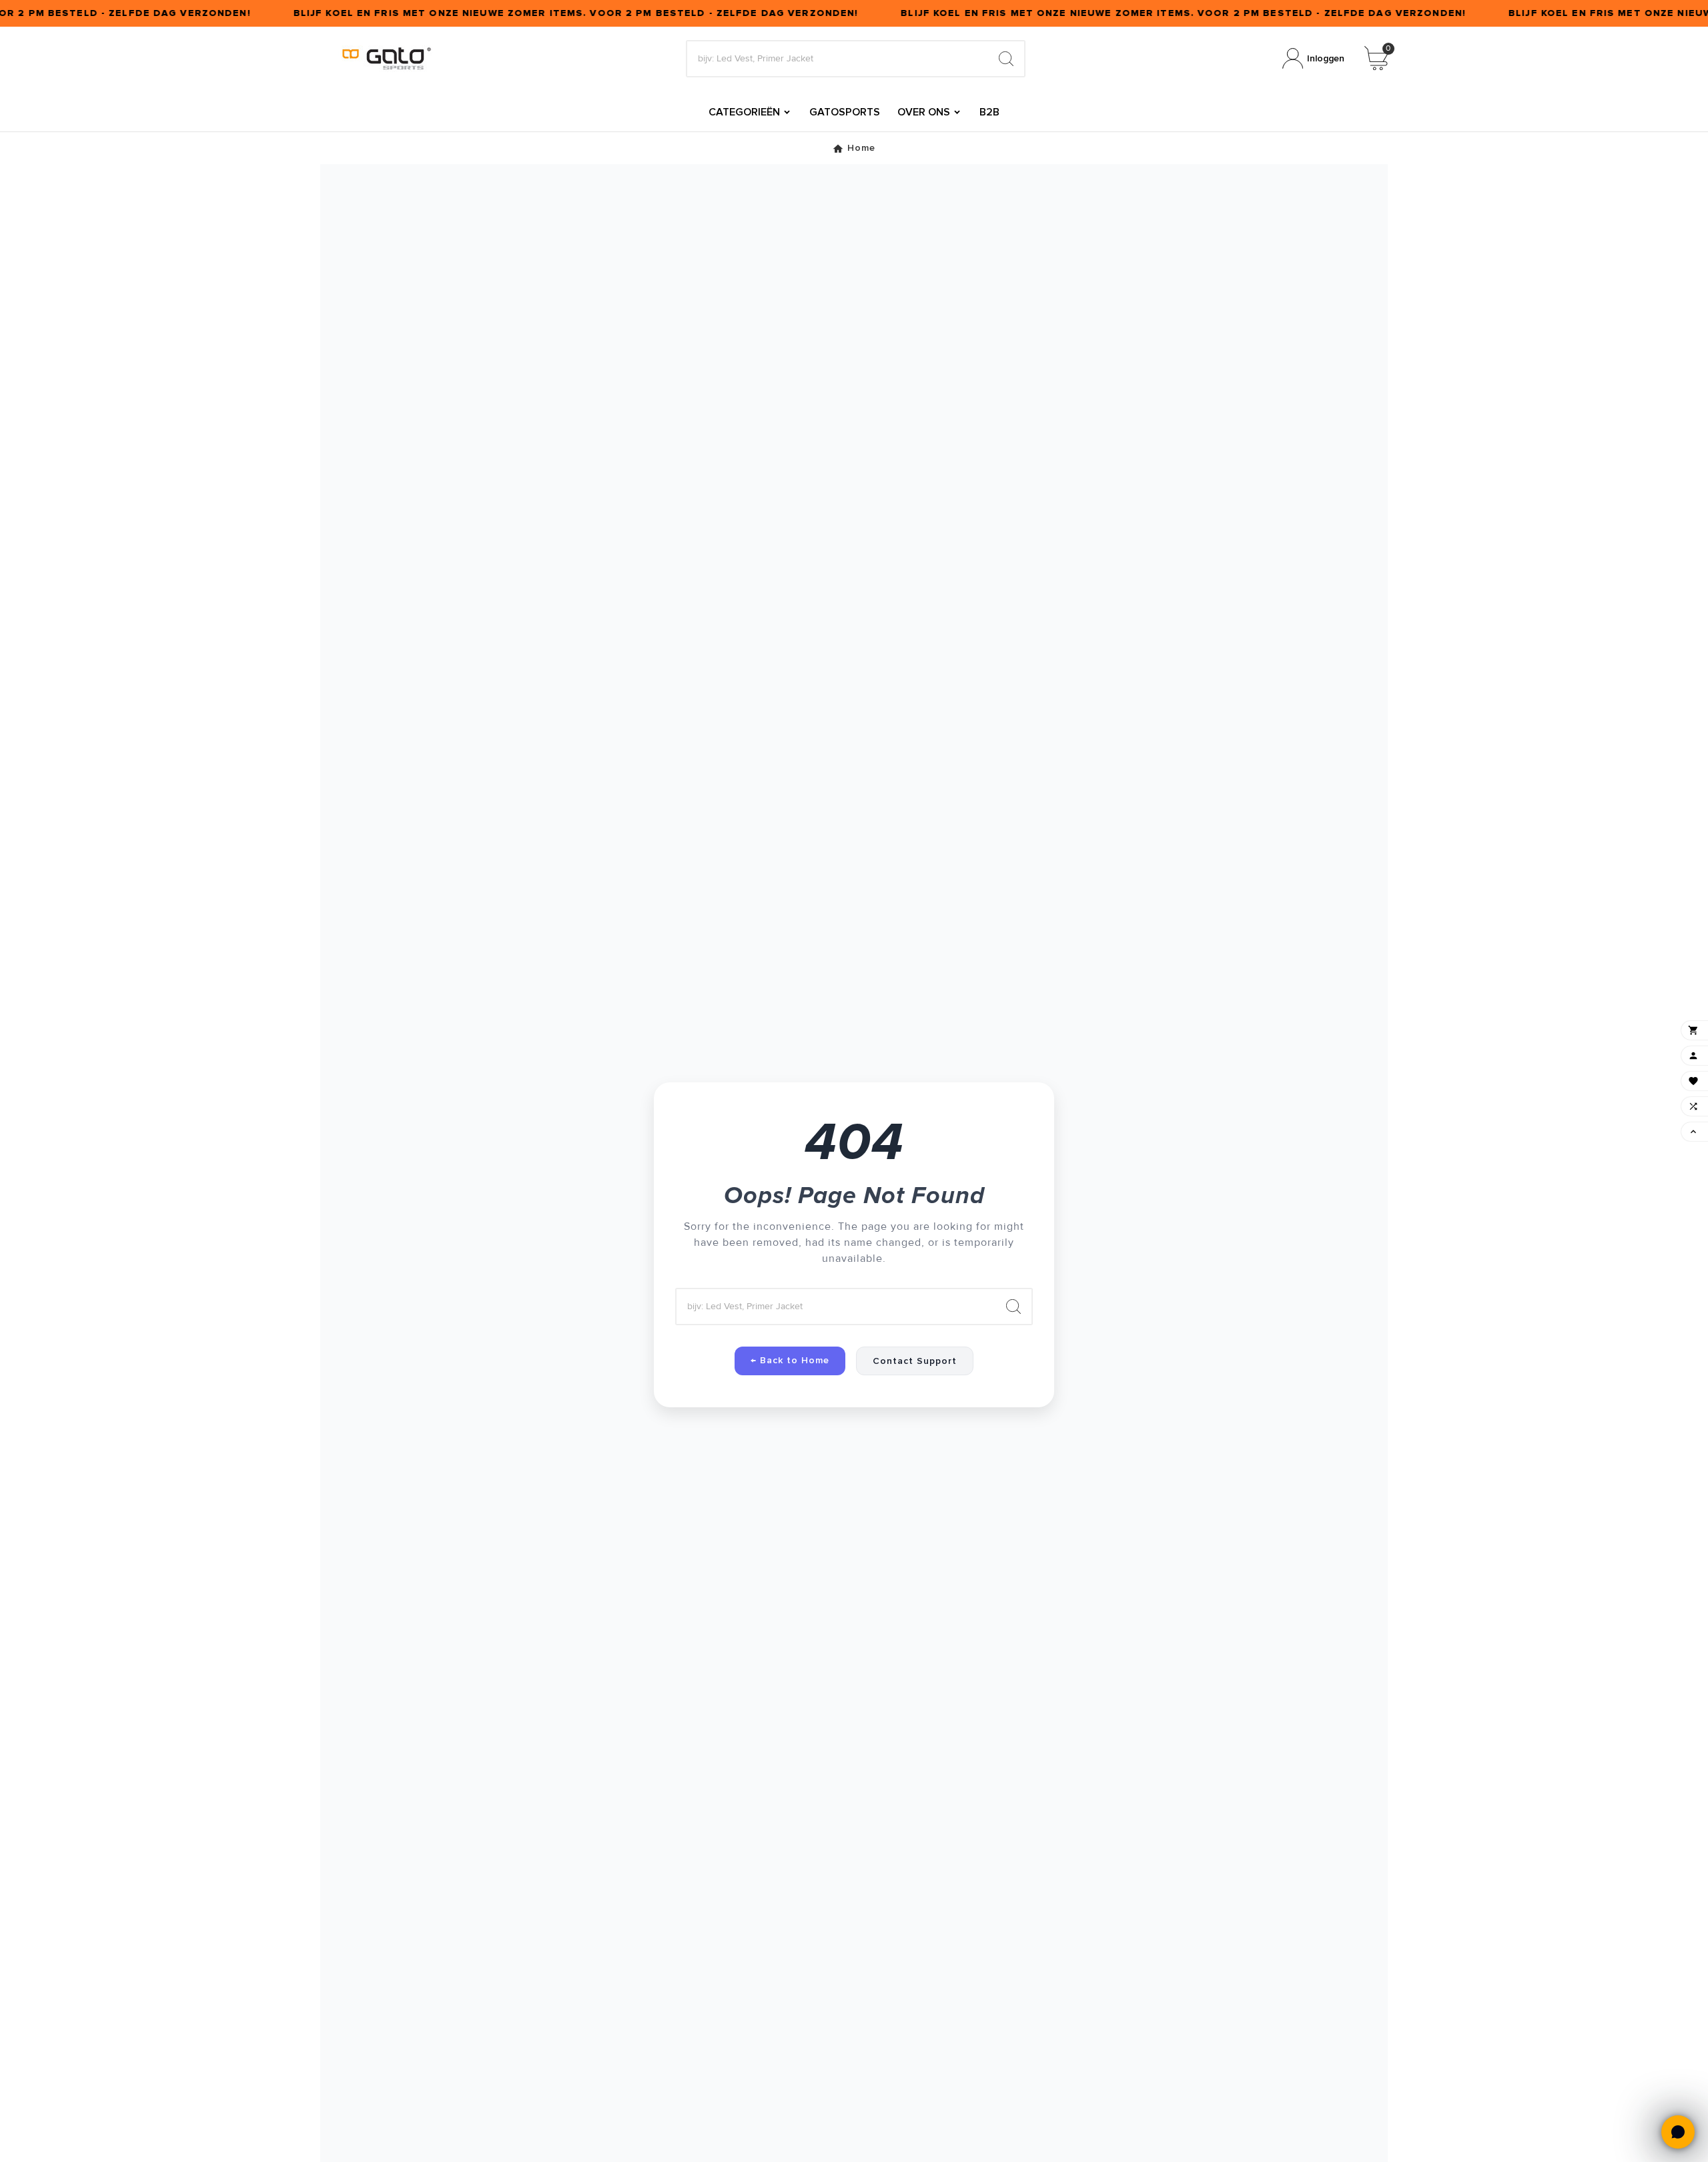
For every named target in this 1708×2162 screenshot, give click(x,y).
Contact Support (915, 1361)
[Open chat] (1678, 2132)
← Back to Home (790, 1360)
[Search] (1006, 59)
